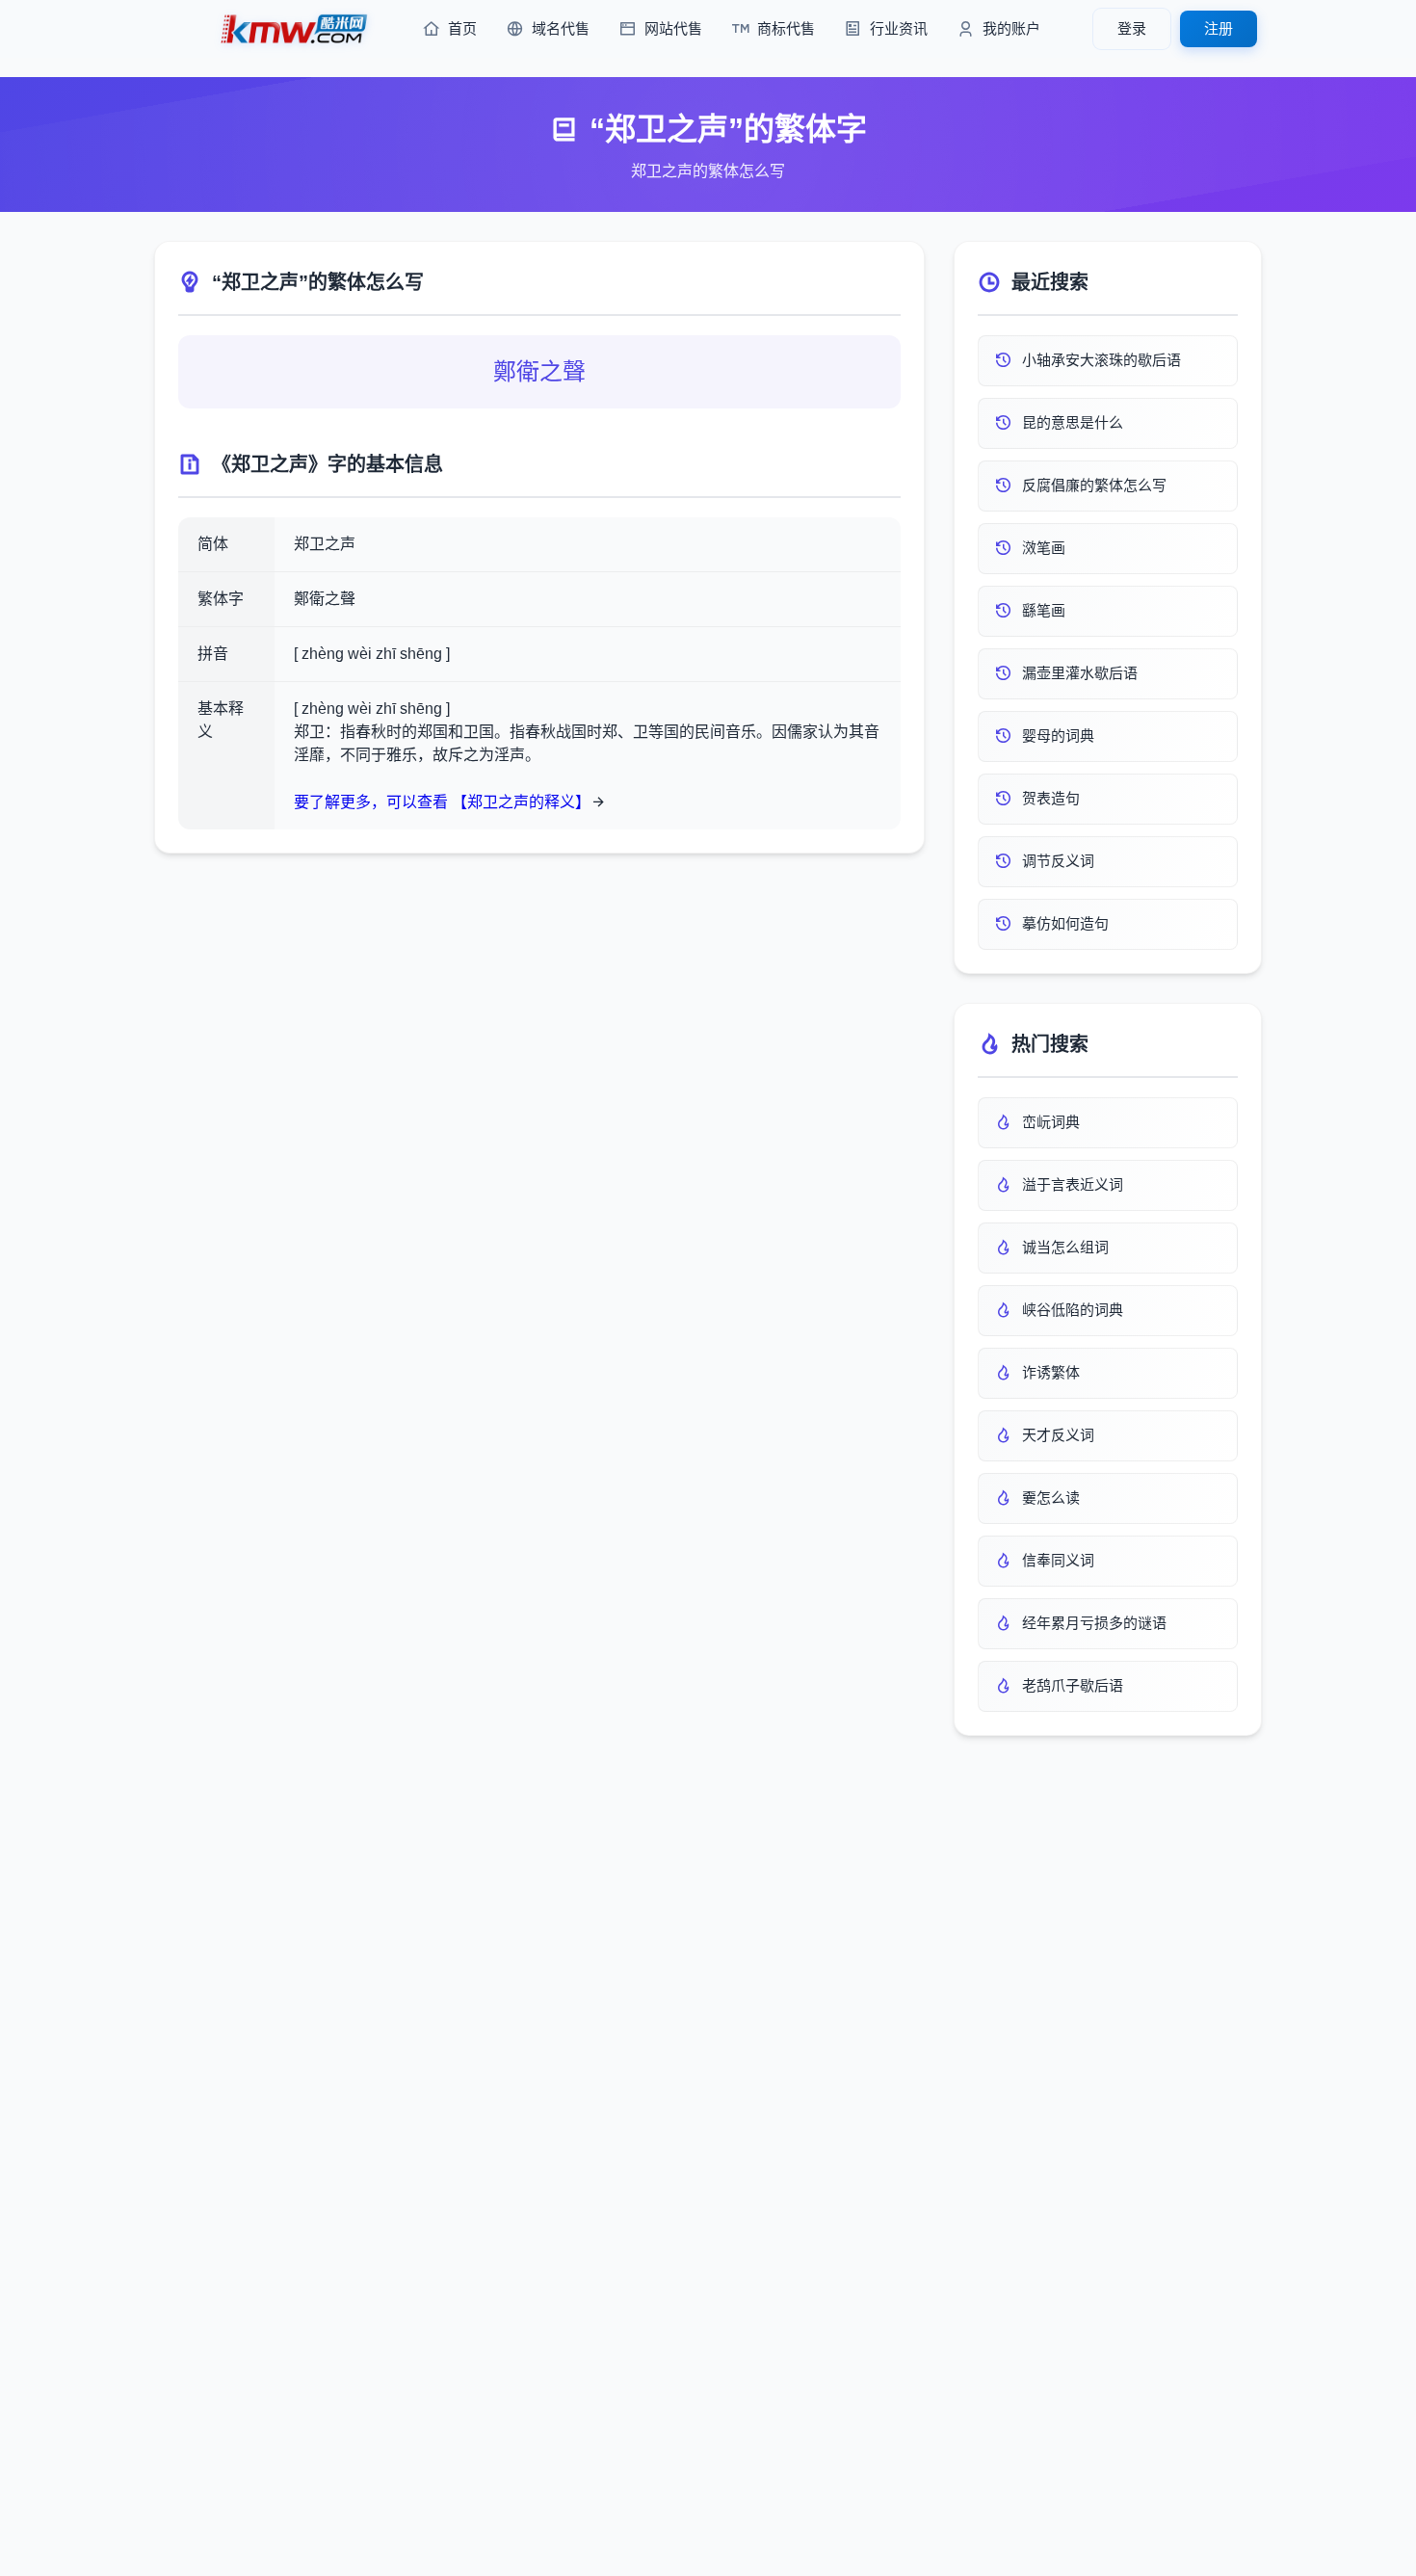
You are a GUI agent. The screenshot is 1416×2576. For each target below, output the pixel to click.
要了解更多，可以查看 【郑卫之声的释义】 (442, 802)
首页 (462, 28)
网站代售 (673, 28)
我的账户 (1011, 28)
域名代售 (561, 28)
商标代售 (786, 28)
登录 (1132, 28)
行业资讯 (899, 28)
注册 (1219, 28)
